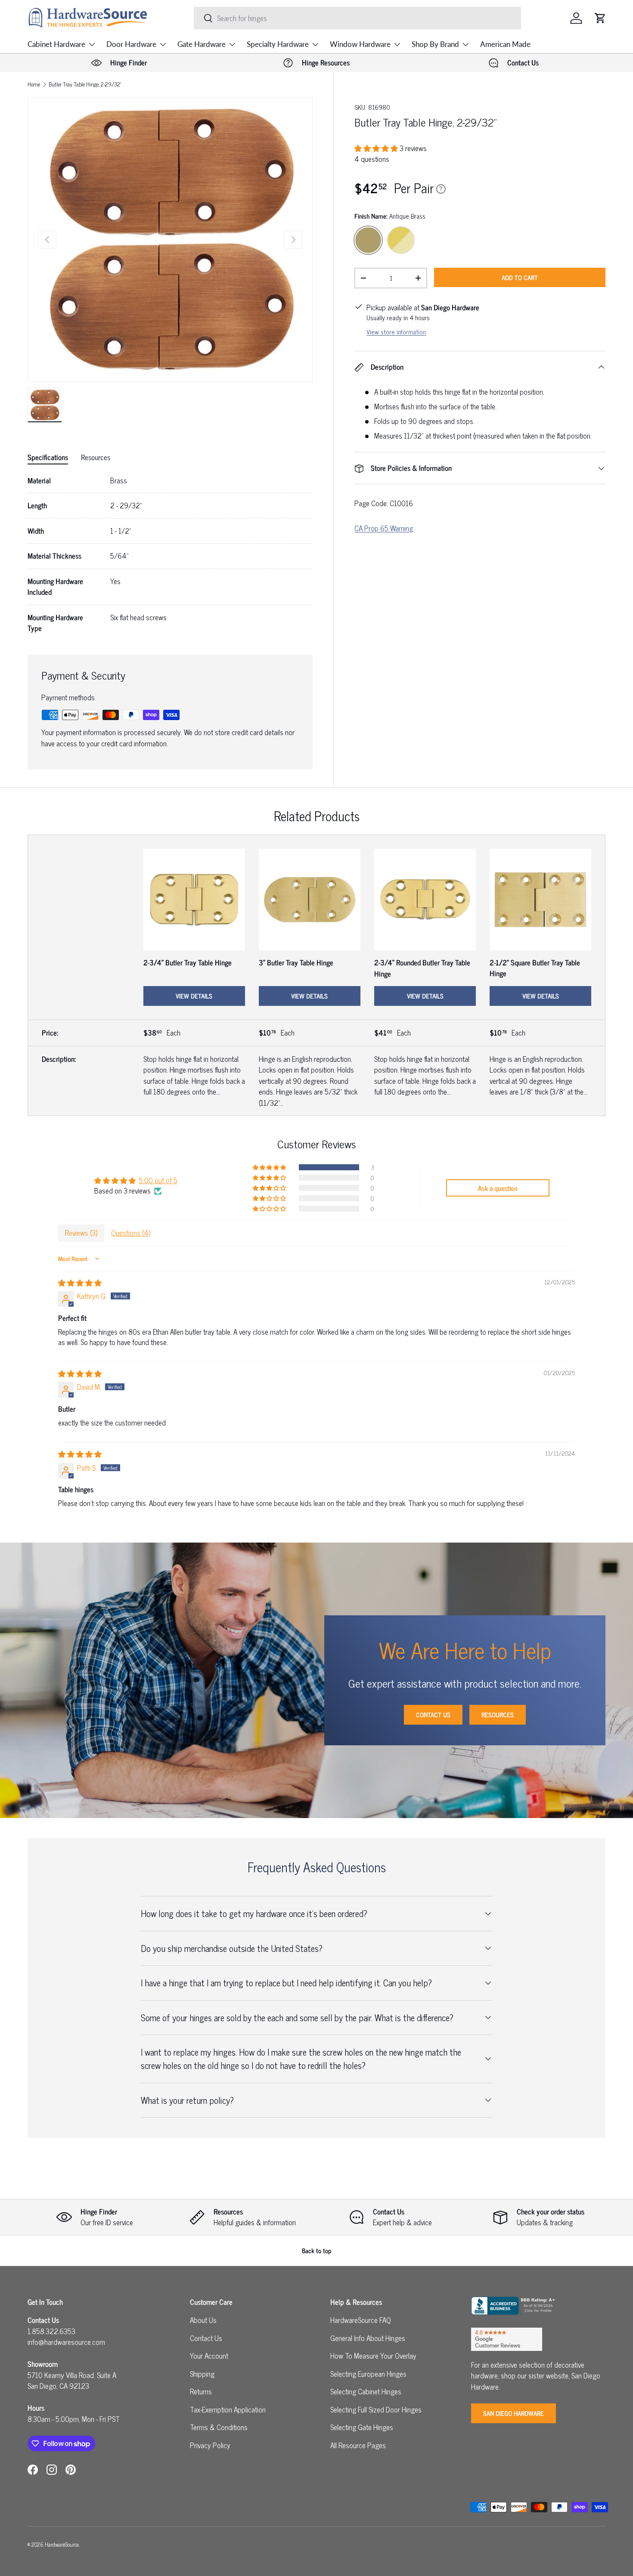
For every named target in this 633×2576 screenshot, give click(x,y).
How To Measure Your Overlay (373, 2356)
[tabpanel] (170, 555)
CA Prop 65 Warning (384, 528)
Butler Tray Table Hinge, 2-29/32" (85, 85)
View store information (396, 332)
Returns (201, 2391)
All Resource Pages (358, 2445)
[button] (600, 18)
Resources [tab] (96, 457)
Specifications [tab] (48, 457)
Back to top (317, 2250)
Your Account (209, 2356)
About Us (203, 2320)
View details (194, 996)
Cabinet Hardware (56, 44)
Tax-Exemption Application (228, 2409)
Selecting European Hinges (368, 2374)
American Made (505, 44)
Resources (498, 1715)
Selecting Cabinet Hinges (366, 2391)
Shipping (202, 2374)
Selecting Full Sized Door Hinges (376, 2409)
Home (34, 85)
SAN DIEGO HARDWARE (514, 2413)
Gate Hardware (202, 44)
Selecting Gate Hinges (362, 2427)
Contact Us (433, 1715)
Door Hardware (131, 44)
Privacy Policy (210, 2445)
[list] (170, 240)
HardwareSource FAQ (361, 2320)
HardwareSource (62, 2544)
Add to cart (520, 277)
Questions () (131, 1233)
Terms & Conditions (219, 2427)
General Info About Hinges (368, 2338)
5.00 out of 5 (158, 1180)
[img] (80, 1283)
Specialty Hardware (278, 44)
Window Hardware (360, 44)
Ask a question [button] (498, 1188)
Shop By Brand (435, 44)
